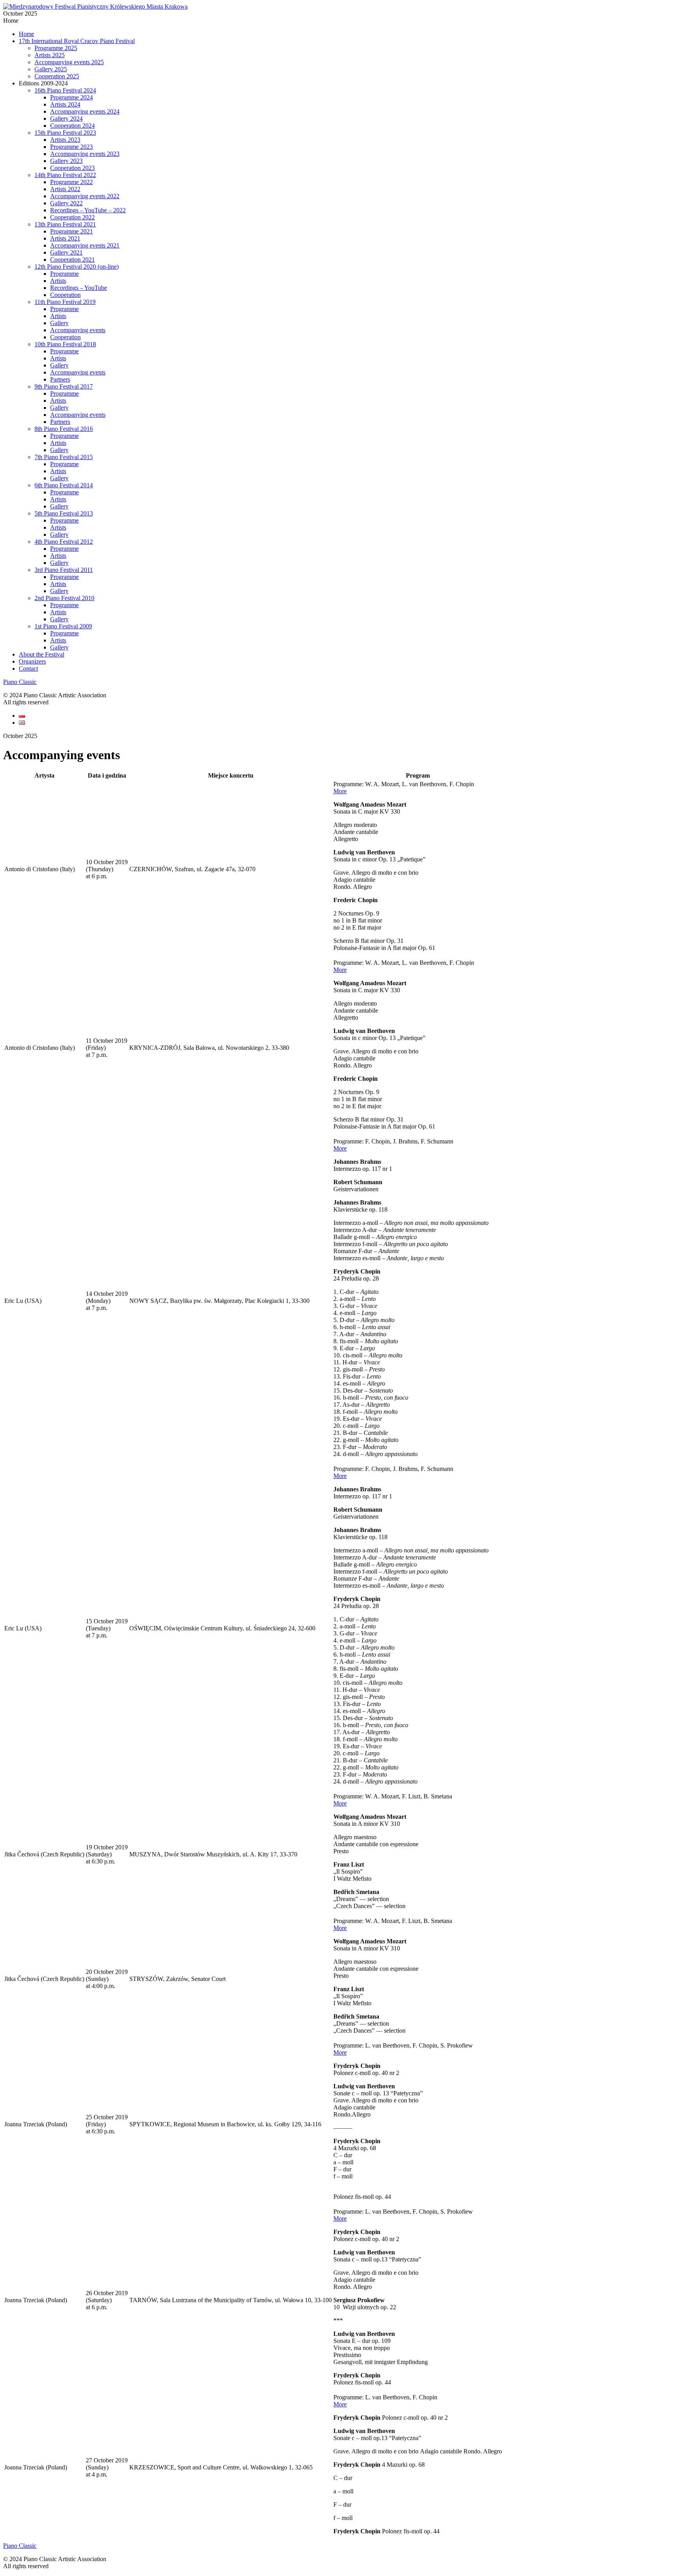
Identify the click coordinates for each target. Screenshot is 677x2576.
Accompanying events (78, 330)
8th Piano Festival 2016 (64, 429)
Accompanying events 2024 (85, 111)
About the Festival (42, 654)
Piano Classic (20, 682)
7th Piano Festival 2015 (64, 457)
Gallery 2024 (66, 118)
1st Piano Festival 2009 (63, 626)
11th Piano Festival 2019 (65, 302)
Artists (58, 281)
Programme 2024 (72, 97)
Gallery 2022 (66, 203)
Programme (64, 274)
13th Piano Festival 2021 (65, 224)
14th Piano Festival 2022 (65, 175)
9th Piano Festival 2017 (64, 386)
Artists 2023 (65, 140)
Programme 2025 (56, 48)
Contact (28, 668)
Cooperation (65, 295)
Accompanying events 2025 (69, 62)
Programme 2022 (72, 182)
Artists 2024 (65, 104)
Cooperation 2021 (72, 260)
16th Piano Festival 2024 (65, 90)
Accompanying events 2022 (85, 196)
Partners (60, 379)
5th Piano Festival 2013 (64, 513)
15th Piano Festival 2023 (65, 133)
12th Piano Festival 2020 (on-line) (77, 267)
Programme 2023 (72, 147)
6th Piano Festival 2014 (64, 485)
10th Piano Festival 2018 (65, 344)
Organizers (32, 661)
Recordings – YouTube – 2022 (88, 210)
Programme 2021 (72, 231)
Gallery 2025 (51, 69)
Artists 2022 (65, 189)
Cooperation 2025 (57, 76)
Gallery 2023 (66, 161)
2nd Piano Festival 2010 (64, 598)
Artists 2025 (50, 55)
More (340, 791)
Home (26, 34)
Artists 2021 (65, 238)
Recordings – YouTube (79, 288)
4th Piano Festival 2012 (64, 542)
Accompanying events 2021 (85, 245)
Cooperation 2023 (72, 168)
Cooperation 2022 (72, 217)
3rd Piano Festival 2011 (64, 570)
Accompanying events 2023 (85, 154)
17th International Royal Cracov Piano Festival (77, 41)
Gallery (59, 323)
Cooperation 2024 (72, 126)
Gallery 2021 (66, 252)
